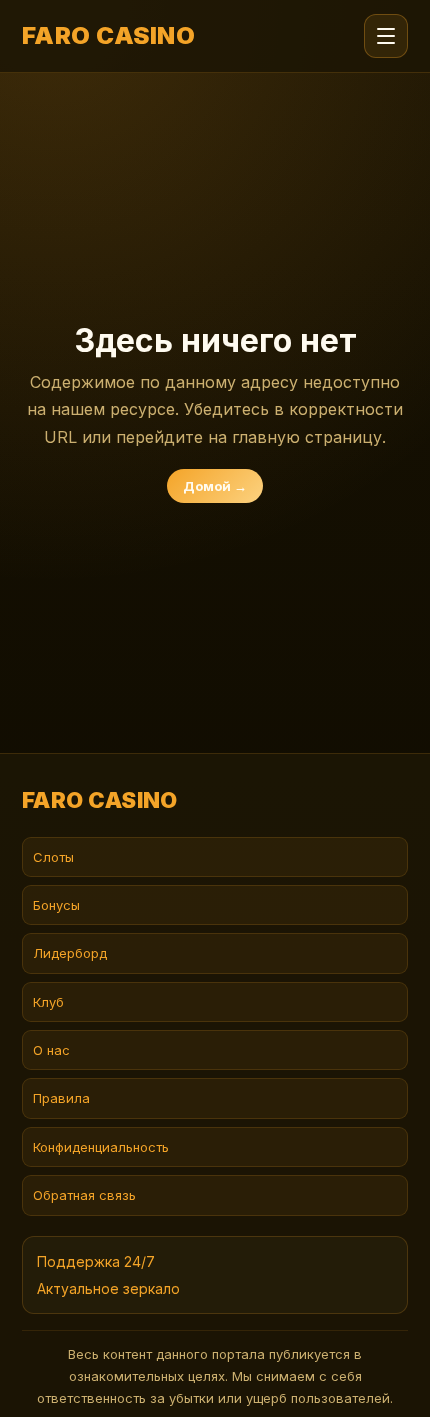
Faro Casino (108, 36)
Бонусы (56, 905)
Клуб (48, 1002)
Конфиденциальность (101, 1147)
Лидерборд (70, 953)
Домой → (215, 486)
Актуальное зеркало (108, 1288)
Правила (61, 1098)
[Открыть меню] (386, 36)
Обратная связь (84, 1195)
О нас (51, 1050)
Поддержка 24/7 (96, 1261)
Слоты (53, 857)
